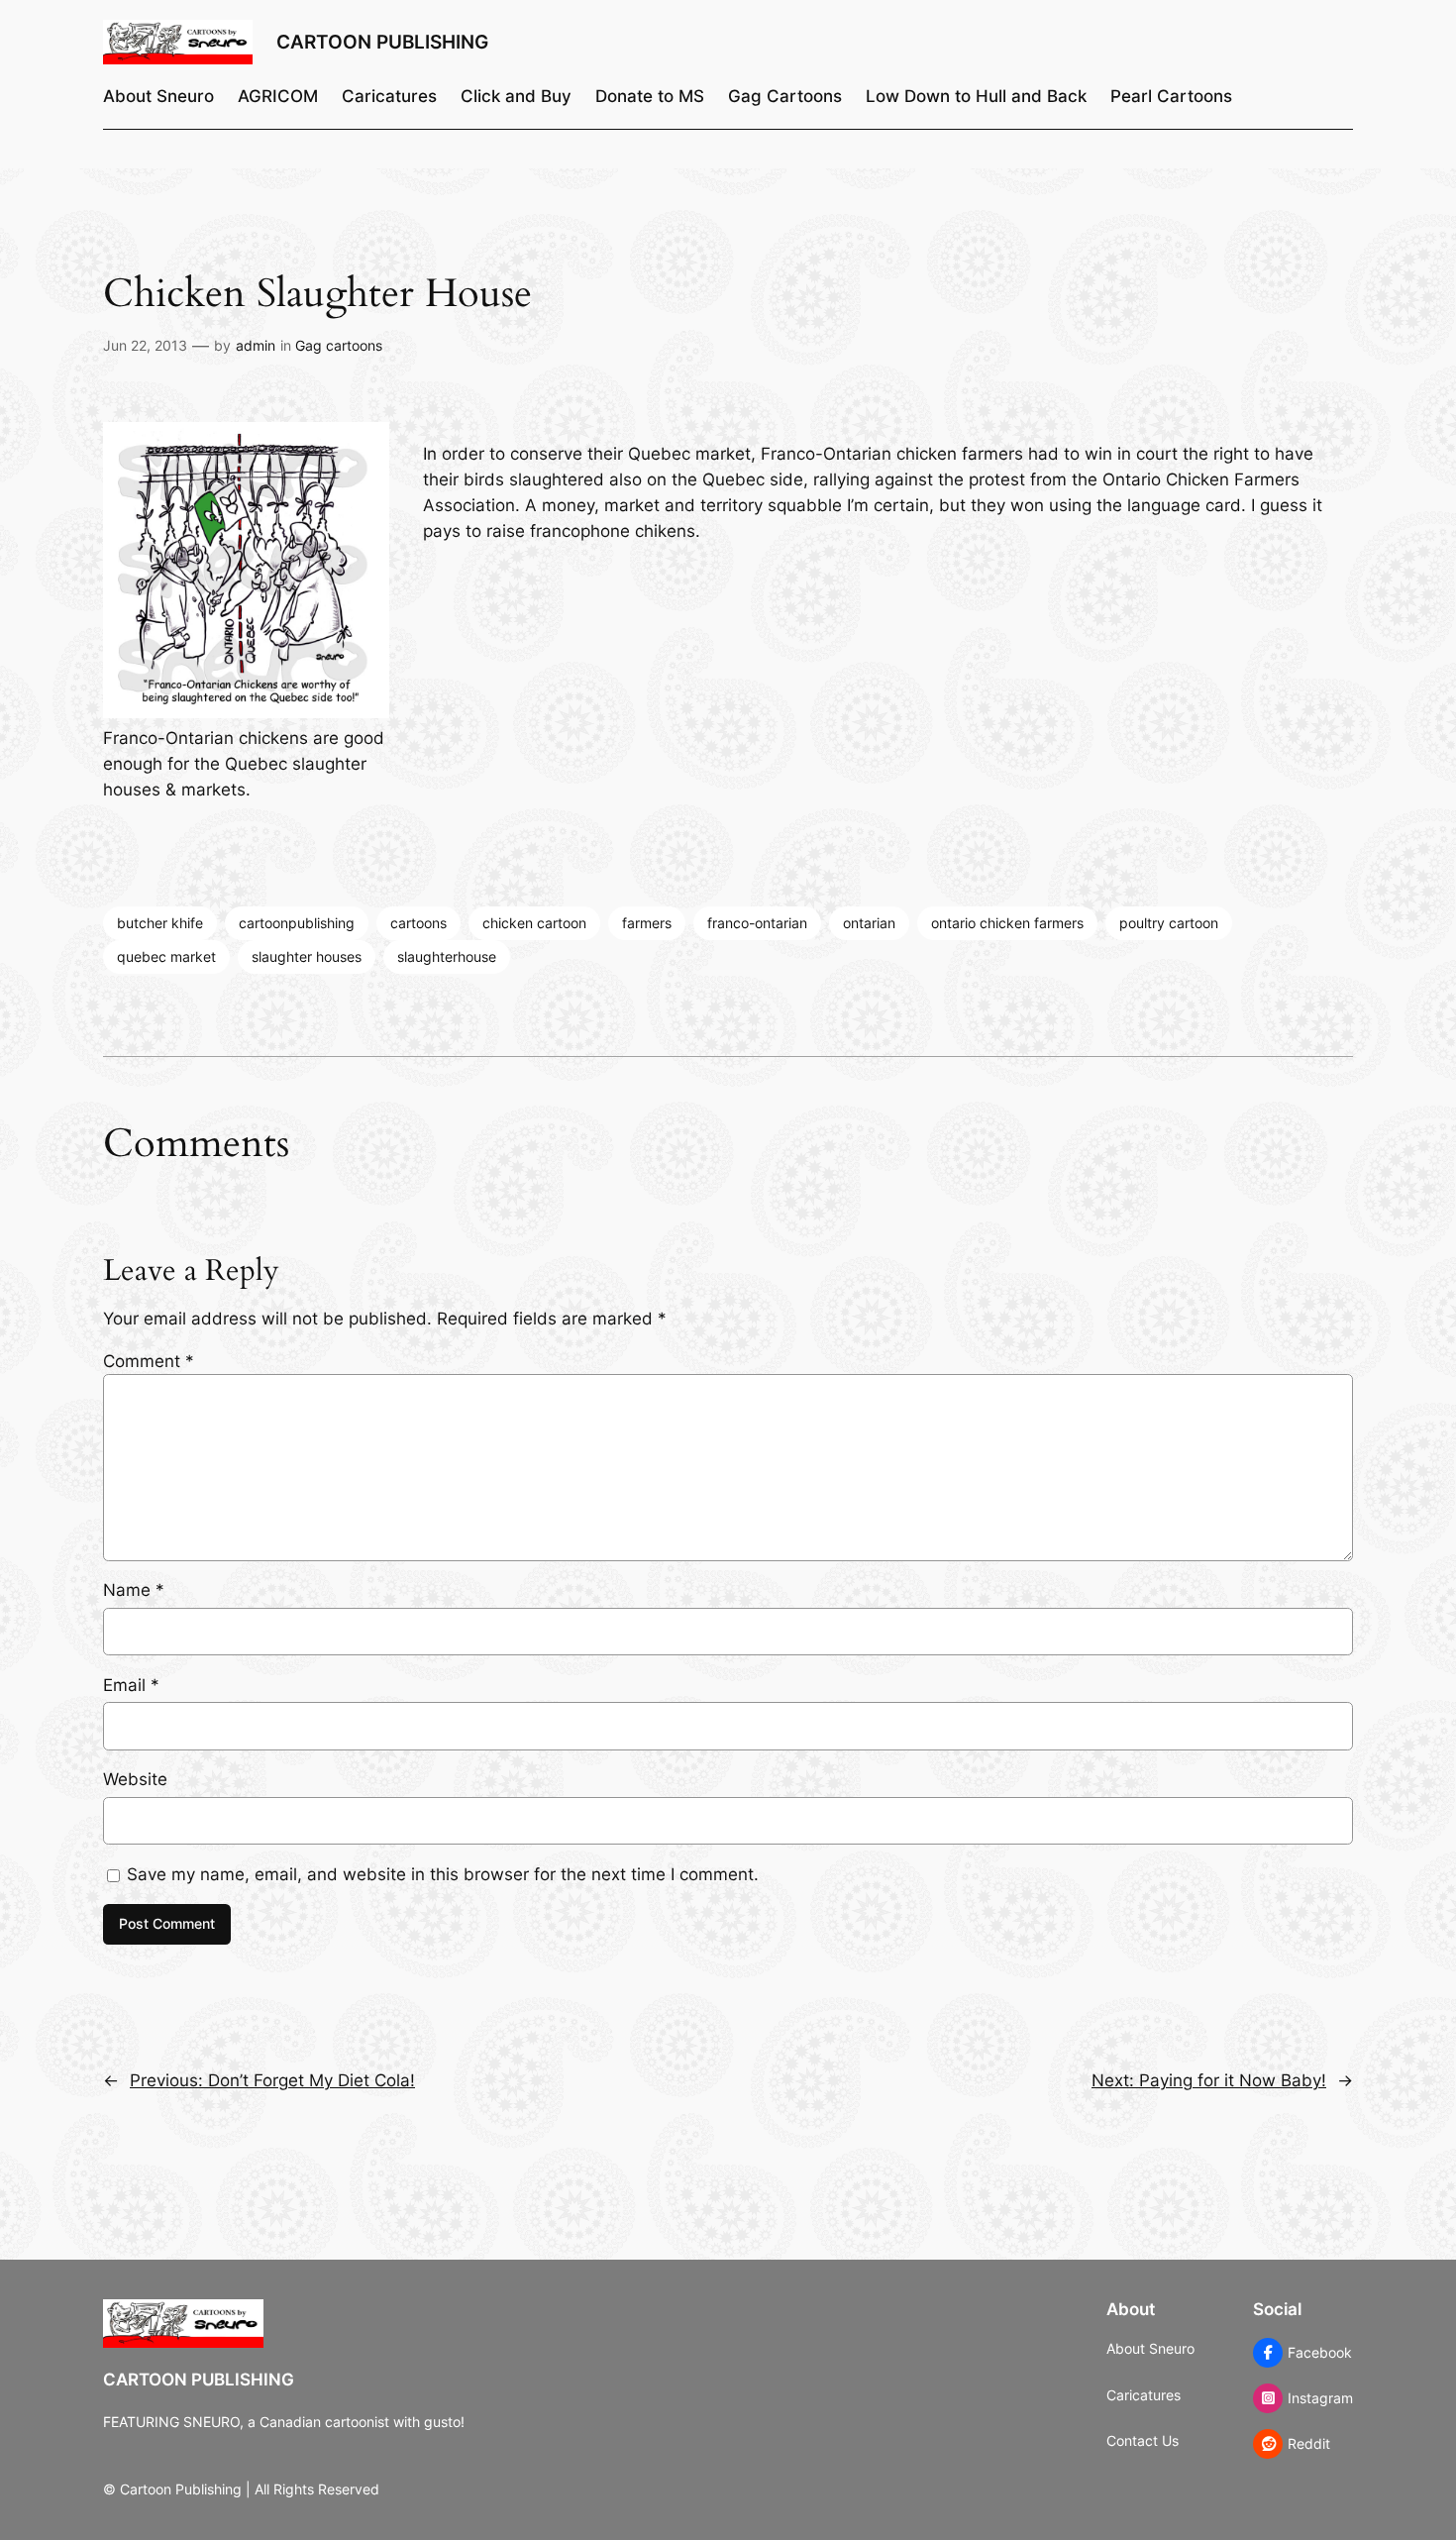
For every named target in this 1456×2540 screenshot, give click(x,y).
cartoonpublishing (297, 923)
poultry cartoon (1169, 923)
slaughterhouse (447, 956)
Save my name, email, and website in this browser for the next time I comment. (443, 1874)
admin (256, 345)
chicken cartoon (534, 923)
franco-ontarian (757, 923)
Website (135, 1779)
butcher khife (160, 923)
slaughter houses (307, 956)
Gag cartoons (339, 345)
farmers (647, 923)
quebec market (166, 956)
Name (134, 1590)
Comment (149, 1361)
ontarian (869, 923)
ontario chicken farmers (1007, 923)
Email (131, 1685)
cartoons (418, 923)
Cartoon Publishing (382, 42)
